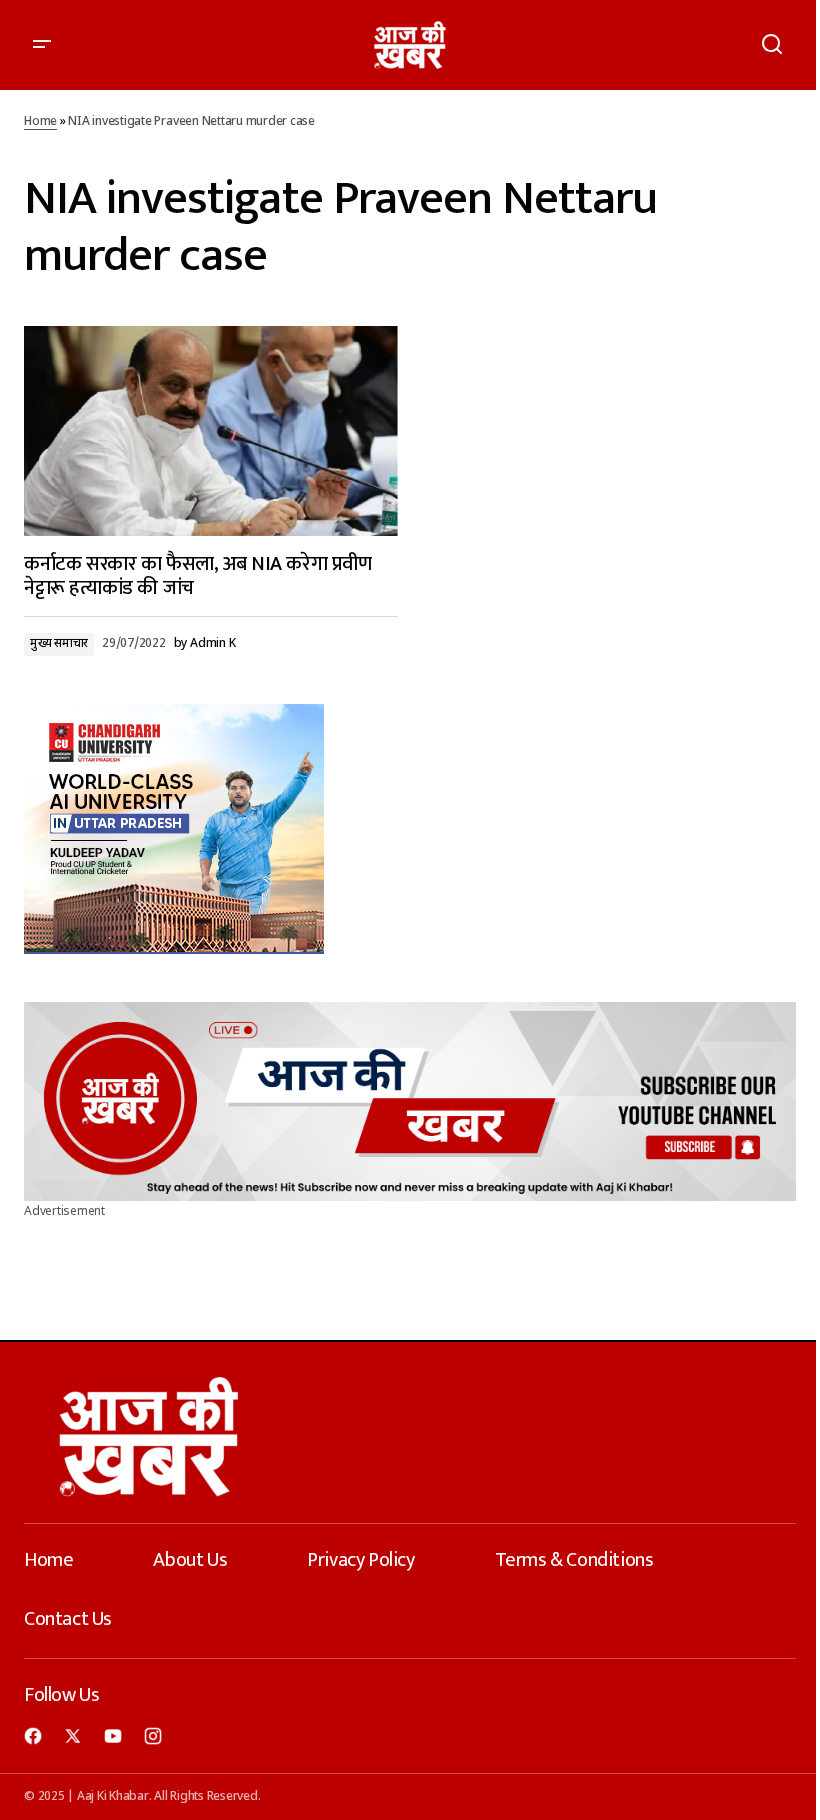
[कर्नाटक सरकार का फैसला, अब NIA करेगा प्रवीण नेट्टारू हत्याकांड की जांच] (211, 431)
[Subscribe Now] (410, 1101)
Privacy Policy (360, 1560)
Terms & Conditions (574, 1560)
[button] (42, 45)
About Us (190, 1560)
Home (40, 122)
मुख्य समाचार (59, 644)
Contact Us (68, 1619)
